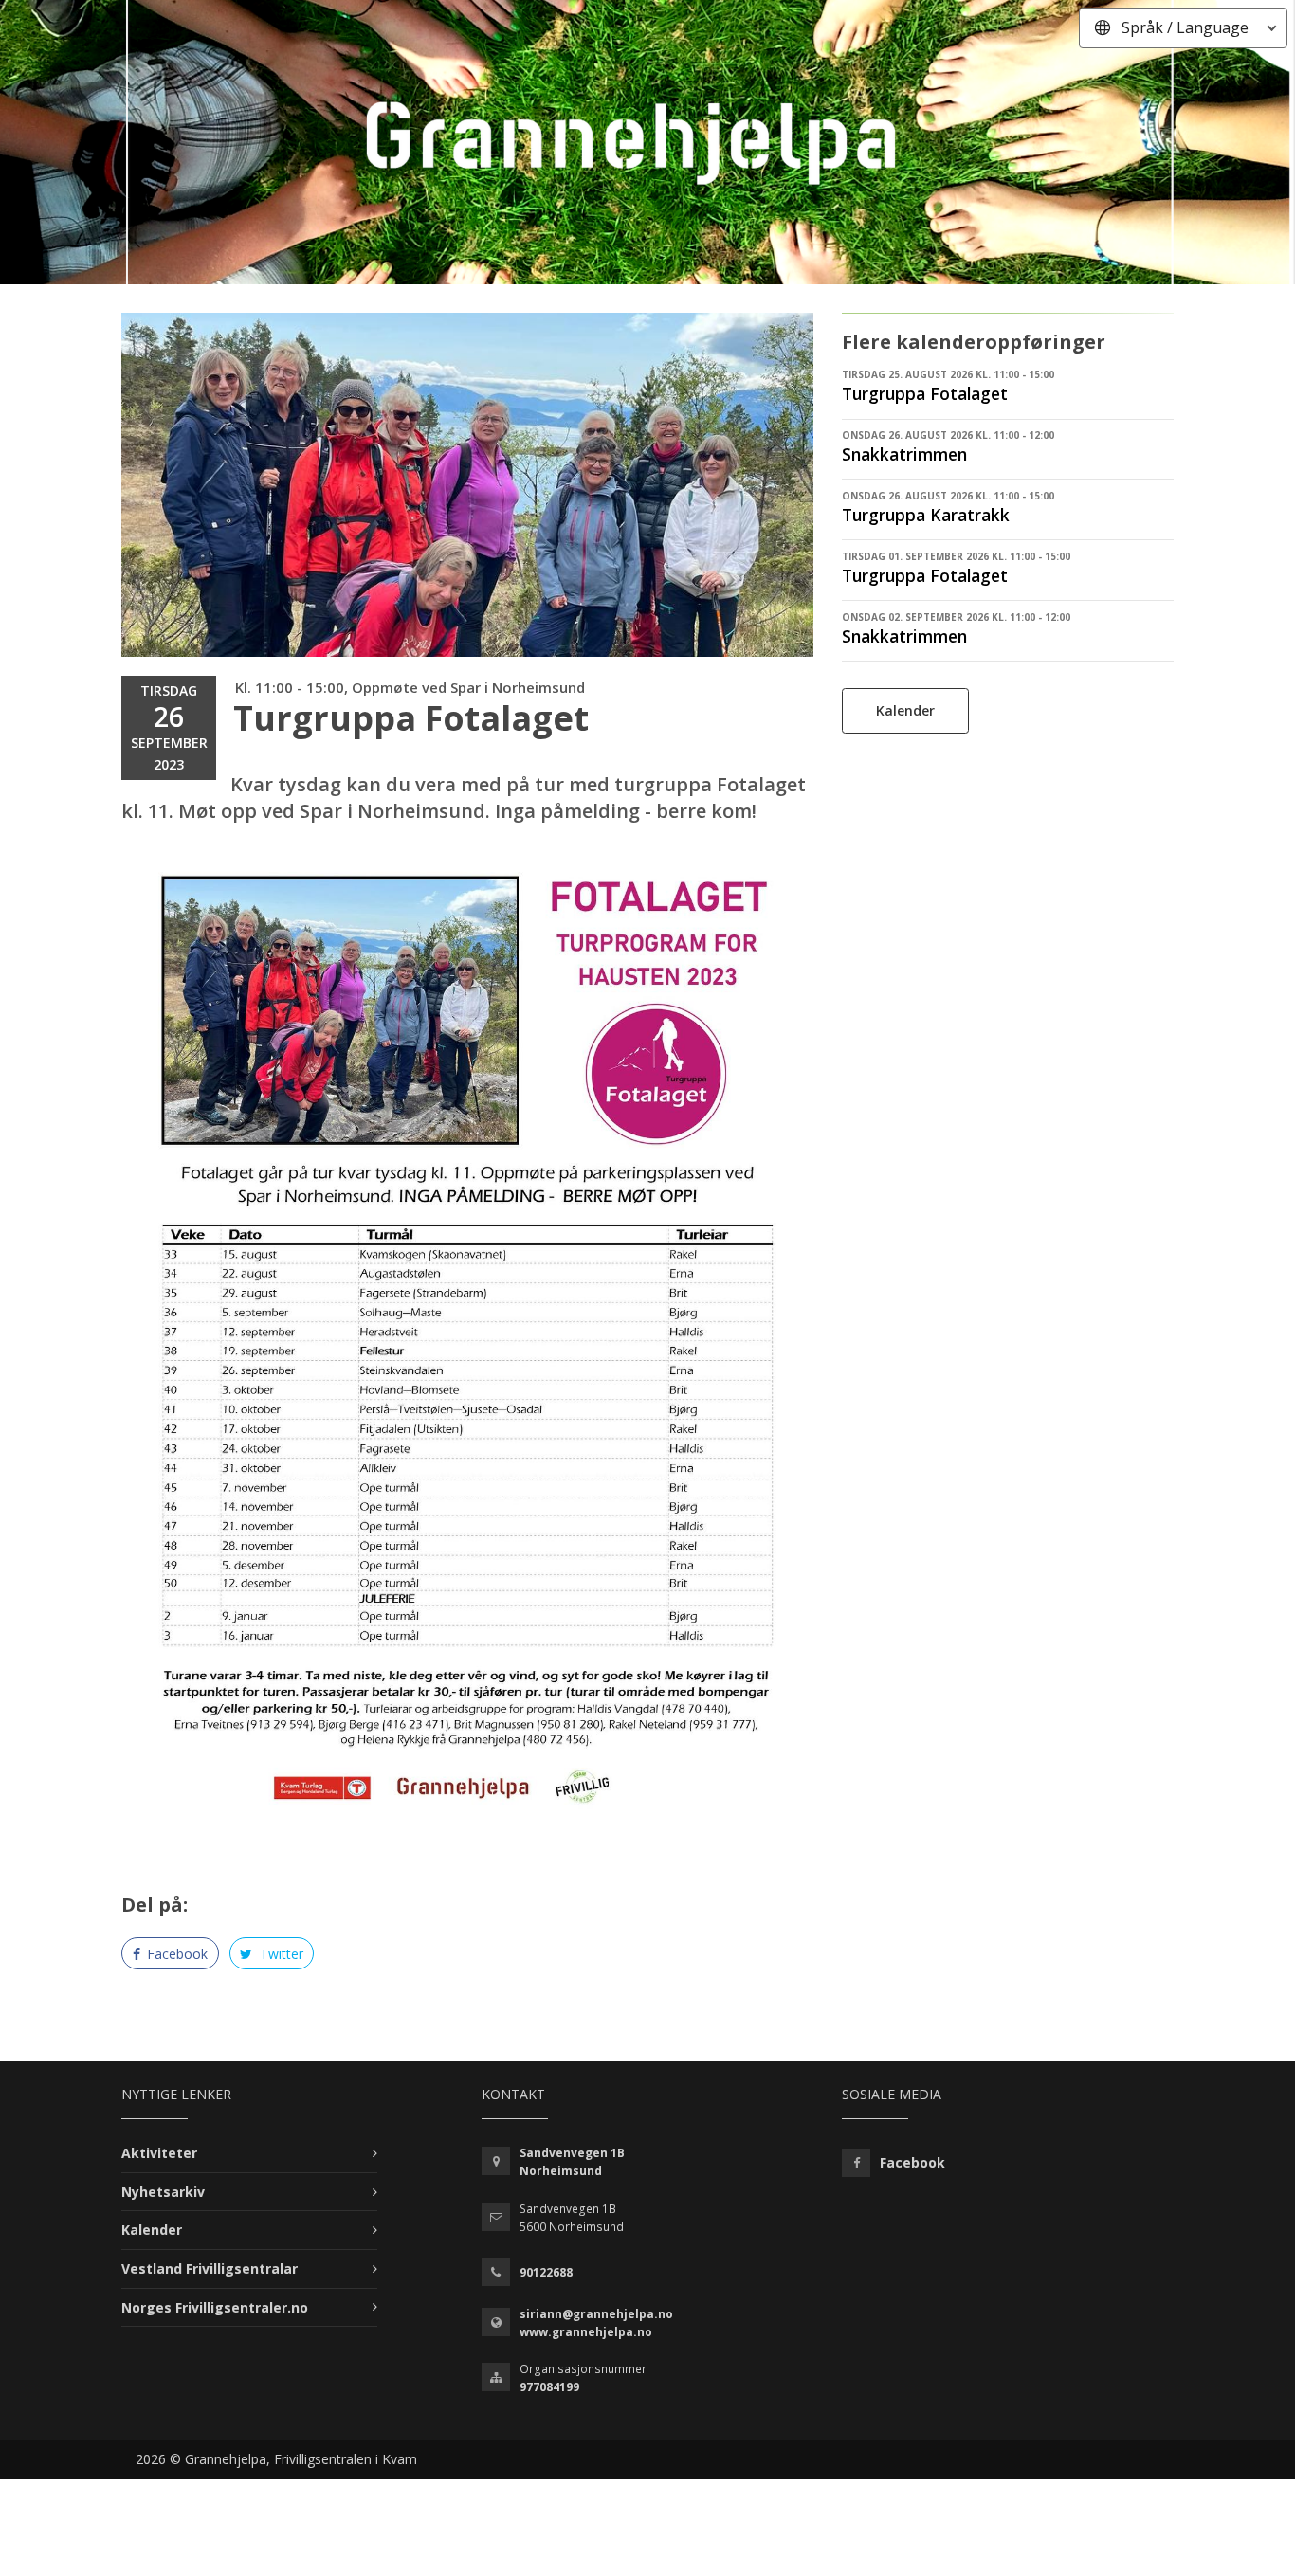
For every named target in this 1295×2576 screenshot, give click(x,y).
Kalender (905, 710)
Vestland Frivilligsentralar (210, 2268)
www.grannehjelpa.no (586, 2332)
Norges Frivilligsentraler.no (215, 2307)
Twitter (280, 1954)
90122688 (546, 2272)
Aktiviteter (159, 2153)
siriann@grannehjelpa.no (596, 2314)
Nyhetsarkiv (163, 2192)
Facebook (175, 1954)
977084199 (549, 2387)
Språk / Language (1185, 27)
